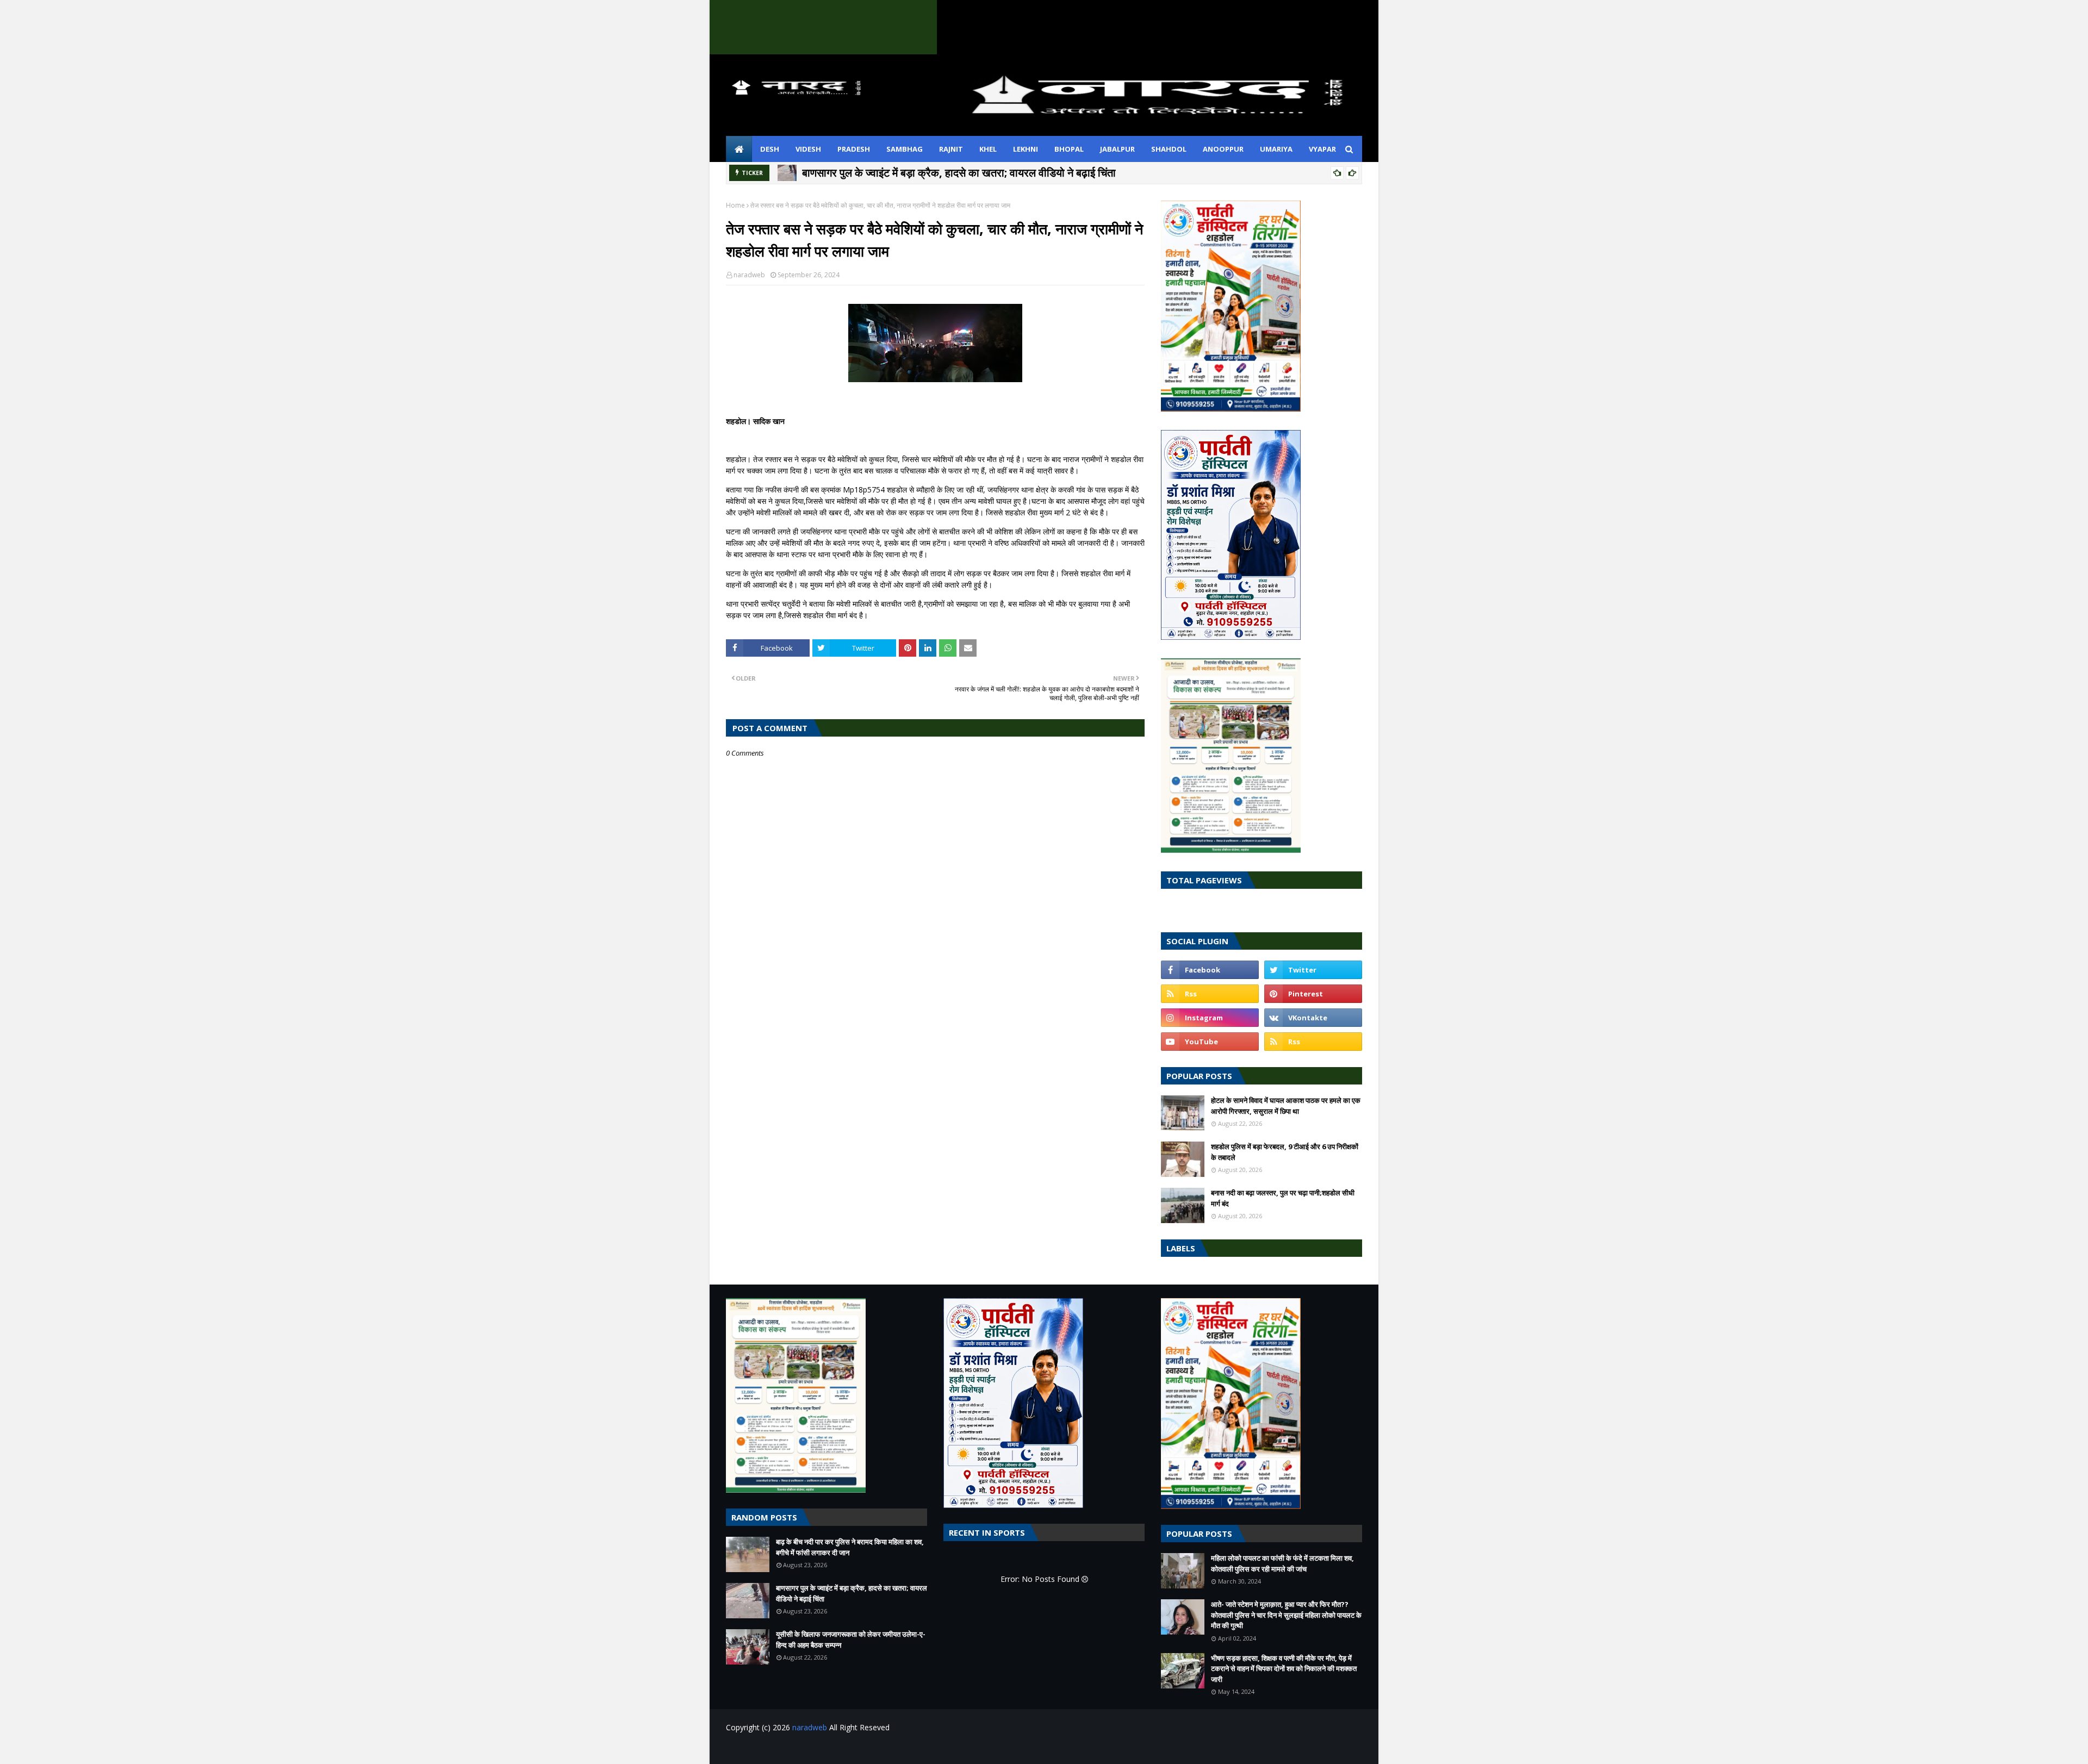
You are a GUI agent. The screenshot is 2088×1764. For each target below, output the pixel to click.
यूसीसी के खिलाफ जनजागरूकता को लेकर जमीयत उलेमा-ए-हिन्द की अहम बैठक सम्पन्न (851, 1640)
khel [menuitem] (988, 149)
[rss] (1210, 994)
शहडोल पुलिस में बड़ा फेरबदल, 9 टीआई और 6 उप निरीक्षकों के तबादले (1285, 1152)
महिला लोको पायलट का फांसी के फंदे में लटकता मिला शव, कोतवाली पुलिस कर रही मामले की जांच (1282, 1563)
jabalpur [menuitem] (1117, 149)
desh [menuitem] (770, 149)
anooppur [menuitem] (1223, 149)
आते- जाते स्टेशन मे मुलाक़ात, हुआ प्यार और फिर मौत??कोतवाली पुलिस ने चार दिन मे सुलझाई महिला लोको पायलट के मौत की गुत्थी (1286, 1615)
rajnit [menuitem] (951, 149)
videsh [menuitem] (808, 149)
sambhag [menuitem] (905, 149)
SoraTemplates (785, 1749)
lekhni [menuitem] (1026, 149)
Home (735, 205)
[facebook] (1210, 970)
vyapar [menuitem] (1322, 149)
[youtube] (1210, 1042)
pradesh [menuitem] (854, 149)
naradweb (749, 275)
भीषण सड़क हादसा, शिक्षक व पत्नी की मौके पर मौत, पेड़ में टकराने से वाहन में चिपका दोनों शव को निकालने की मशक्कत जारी (1284, 1669)
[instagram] (1210, 1018)
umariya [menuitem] (1276, 149)
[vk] (1313, 1018)
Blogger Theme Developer (902, 1749)
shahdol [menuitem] (1169, 149)
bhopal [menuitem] (1069, 149)
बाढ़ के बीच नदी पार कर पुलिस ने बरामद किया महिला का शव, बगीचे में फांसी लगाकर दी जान (850, 1547)
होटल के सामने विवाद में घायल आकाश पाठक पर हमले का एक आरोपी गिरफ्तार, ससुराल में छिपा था (1286, 1106)
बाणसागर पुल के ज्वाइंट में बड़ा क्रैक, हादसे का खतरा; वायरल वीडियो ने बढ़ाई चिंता (959, 173)
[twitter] (1313, 970)
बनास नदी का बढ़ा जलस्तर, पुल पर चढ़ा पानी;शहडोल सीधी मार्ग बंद (1283, 1198)
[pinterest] (1313, 994)
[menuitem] (739, 149)
